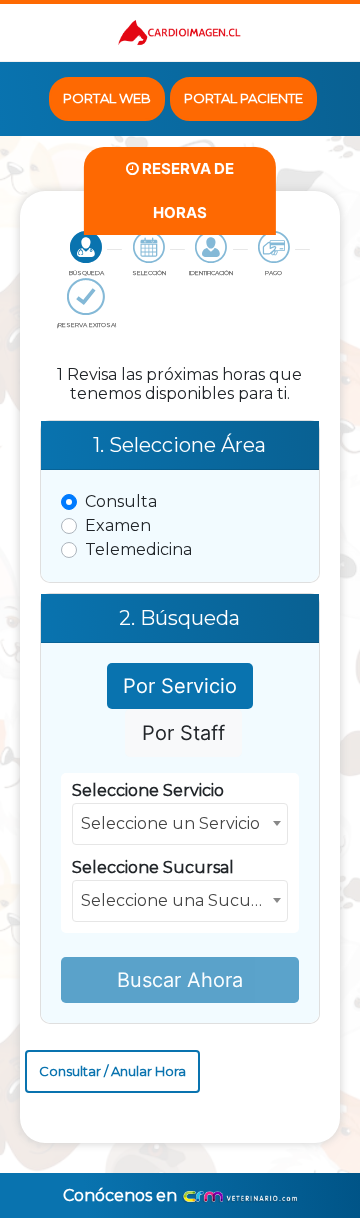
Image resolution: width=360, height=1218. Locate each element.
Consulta (121, 501)
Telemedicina (138, 549)
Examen (118, 525)
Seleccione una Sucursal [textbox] (180, 900)
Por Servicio (180, 686)
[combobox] (180, 824)
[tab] (86, 254)
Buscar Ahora (180, 980)
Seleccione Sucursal (153, 867)
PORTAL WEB (107, 98)
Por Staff (183, 733)
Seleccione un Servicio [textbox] (170, 823)
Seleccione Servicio (148, 790)
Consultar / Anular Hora (112, 1071)
